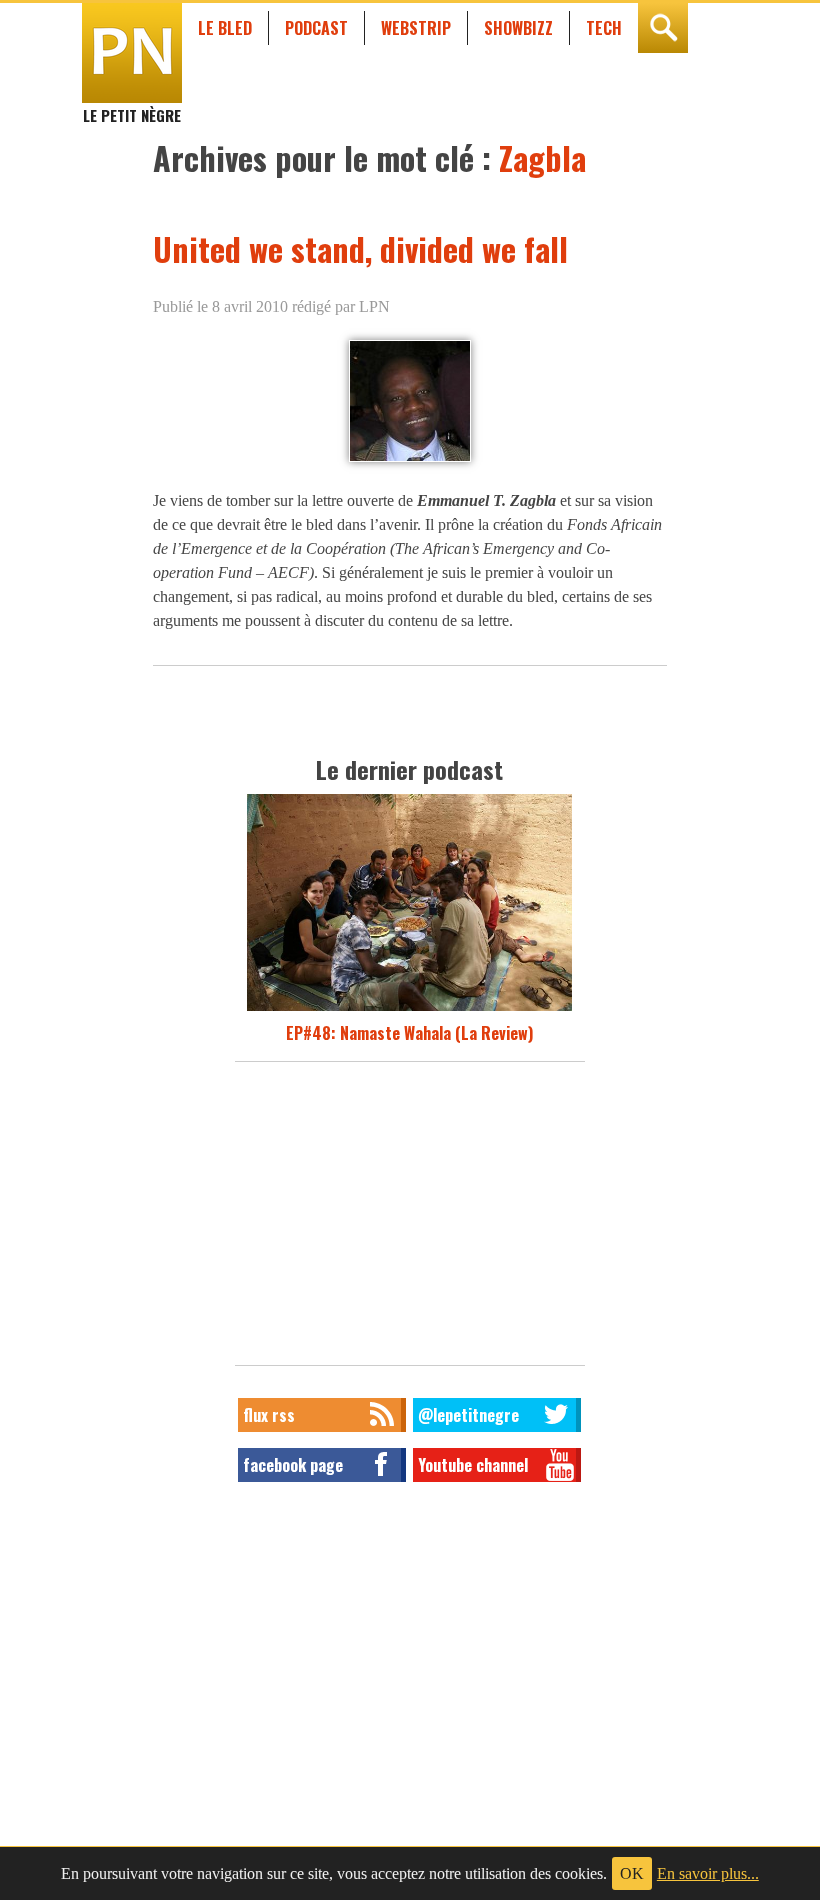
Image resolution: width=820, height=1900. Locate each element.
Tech (604, 28)
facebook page (293, 1465)
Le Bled (225, 28)
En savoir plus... (708, 1873)
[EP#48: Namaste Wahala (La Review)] (409, 1009)
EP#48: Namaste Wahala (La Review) (409, 1033)
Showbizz (518, 28)
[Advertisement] (410, 1219)
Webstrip (416, 28)
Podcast (316, 28)
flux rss (269, 1415)
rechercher (663, 28)
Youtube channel (473, 1465)
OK (632, 1873)
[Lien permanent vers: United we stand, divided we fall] (410, 460)
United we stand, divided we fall (360, 248)
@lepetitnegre (468, 1415)
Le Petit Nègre (132, 106)
